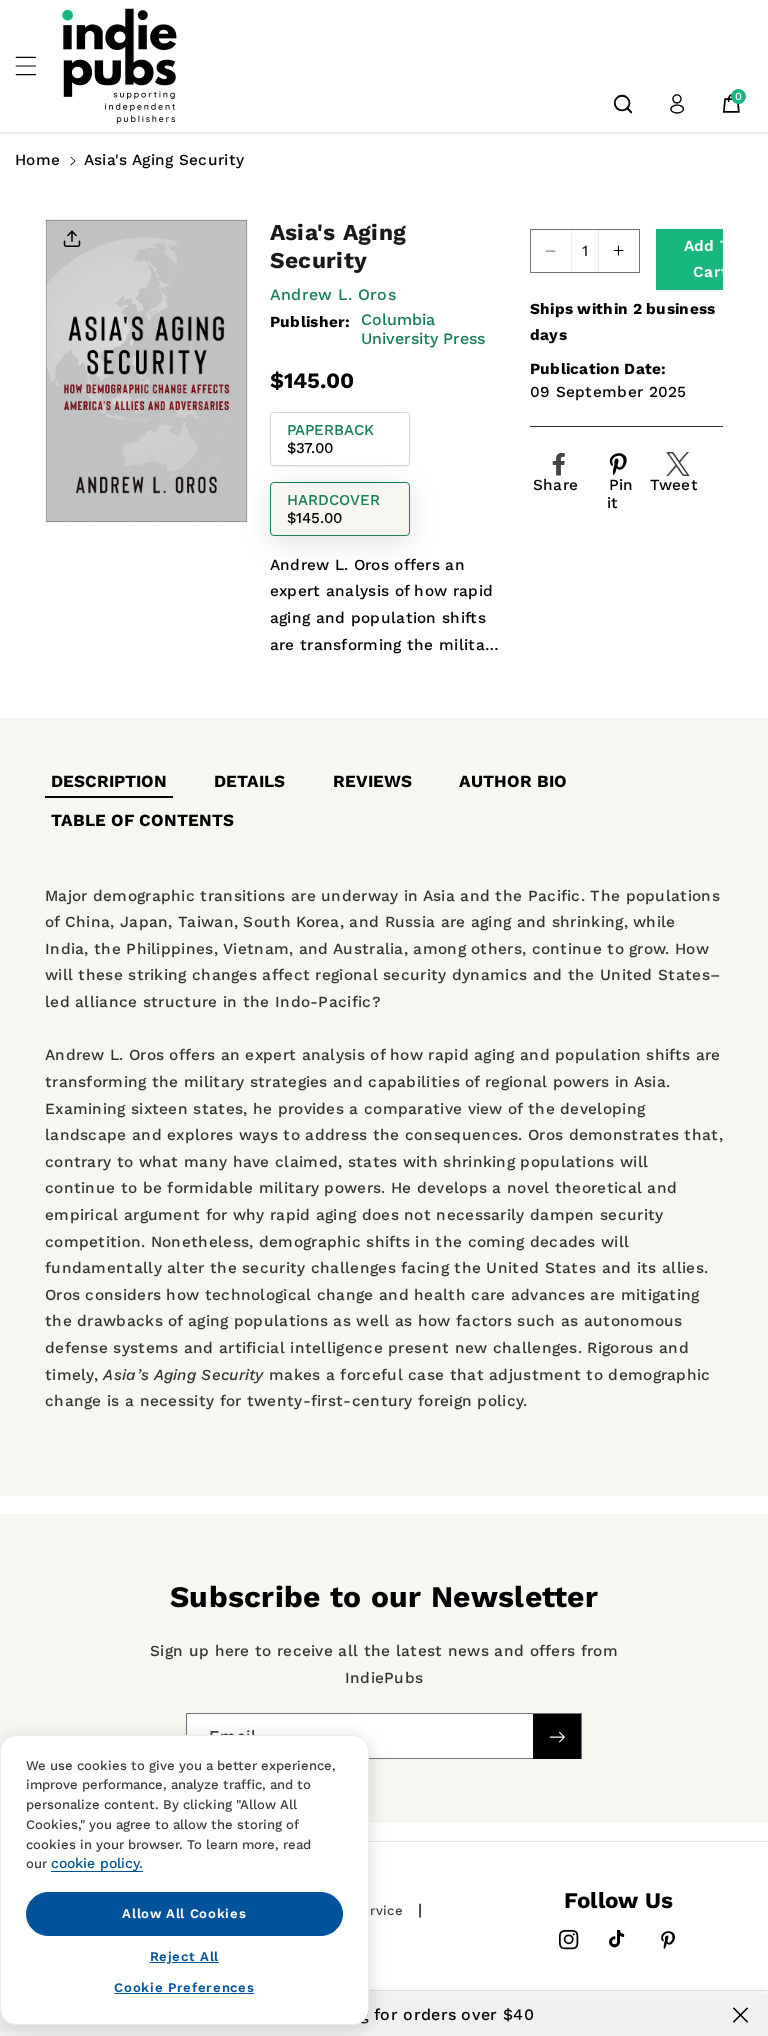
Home (37, 160)
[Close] (740, 2015)
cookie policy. (97, 1863)
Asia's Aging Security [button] (164, 160)
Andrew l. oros (333, 294)
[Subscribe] (557, 1736)
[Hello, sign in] (677, 104)
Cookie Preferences (184, 1987)
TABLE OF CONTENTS (142, 820)
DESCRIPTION (109, 781)
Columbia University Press (423, 329)
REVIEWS (372, 781)
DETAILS (249, 781)
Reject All (185, 1956)
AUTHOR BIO (513, 781)
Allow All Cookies (184, 1913)
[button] (37, 66)
